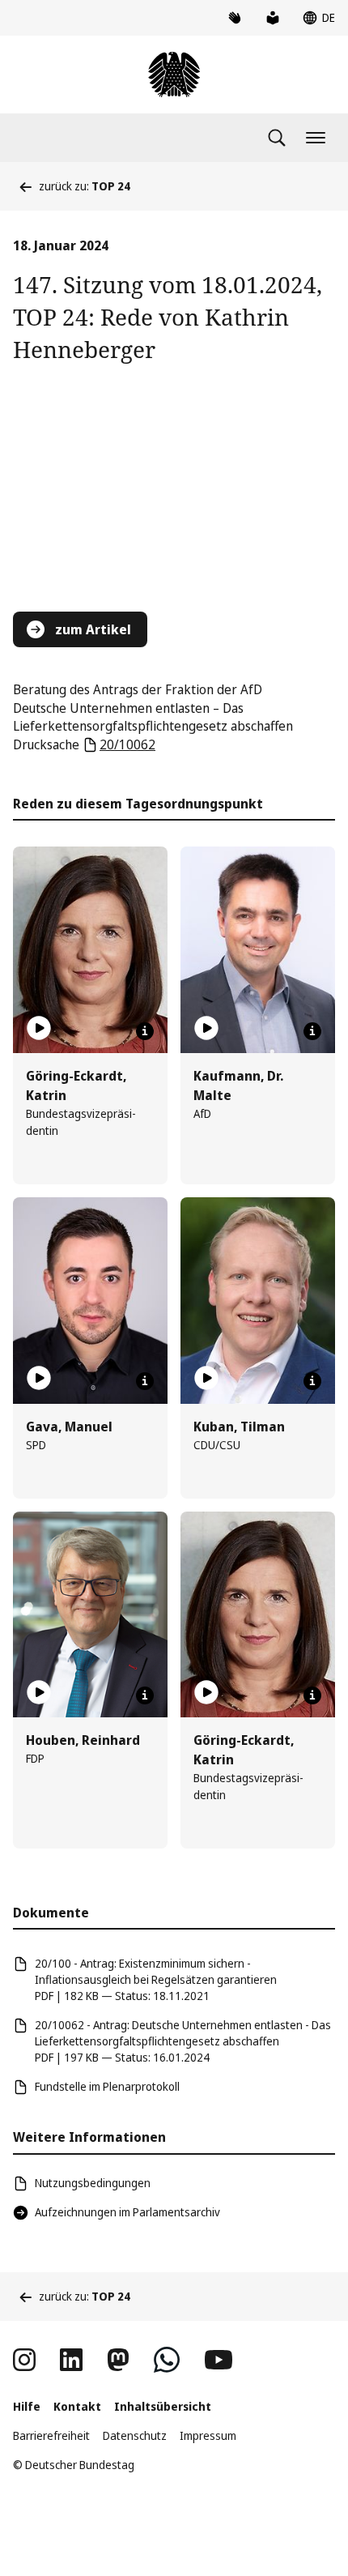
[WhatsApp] (167, 2360)
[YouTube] (219, 2360)
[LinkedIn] (71, 2360)
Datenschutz (135, 2435)
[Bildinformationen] (145, 1031)
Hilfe (27, 2406)
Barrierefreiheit (51, 2435)
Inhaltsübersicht (163, 2406)
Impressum (208, 2435)
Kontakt (77, 2406)
